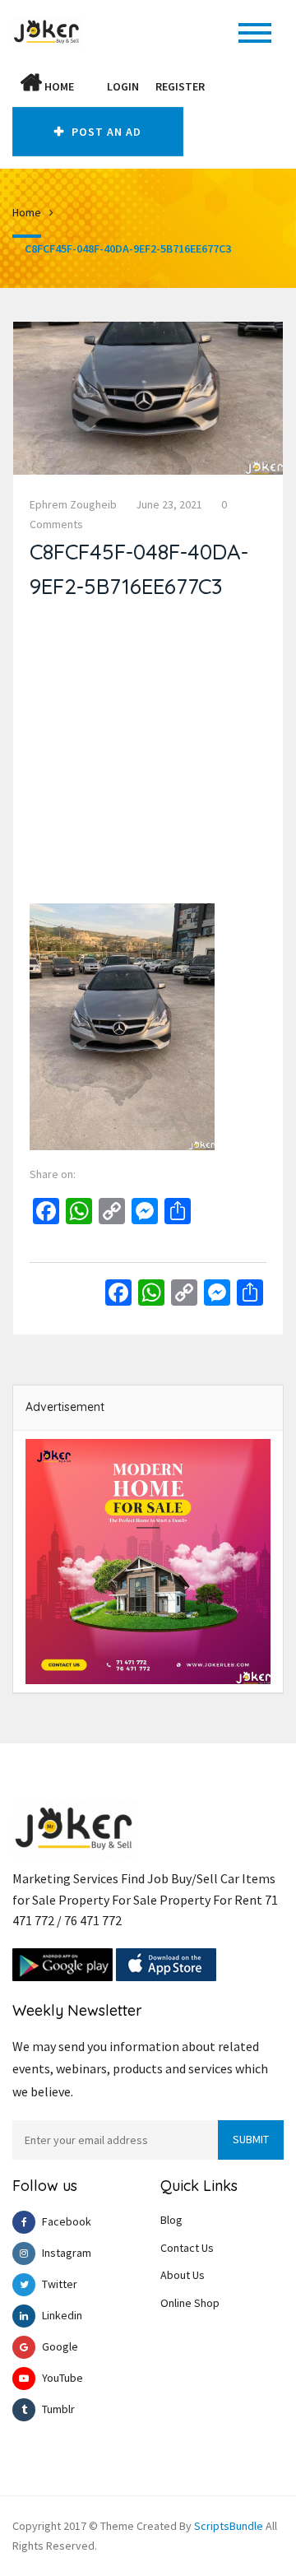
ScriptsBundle (229, 2526)
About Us (183, 2275)
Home (58, 86)
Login (123, 86)
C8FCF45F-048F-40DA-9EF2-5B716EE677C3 (128, 248)
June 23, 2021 (169, 504)
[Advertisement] (148, 755)
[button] (90, 86)
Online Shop (190, 2303)
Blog (171, 2220)
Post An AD (105, 132)
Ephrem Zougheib (73, 504)
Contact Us (187, 2248)
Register (180, 86)
